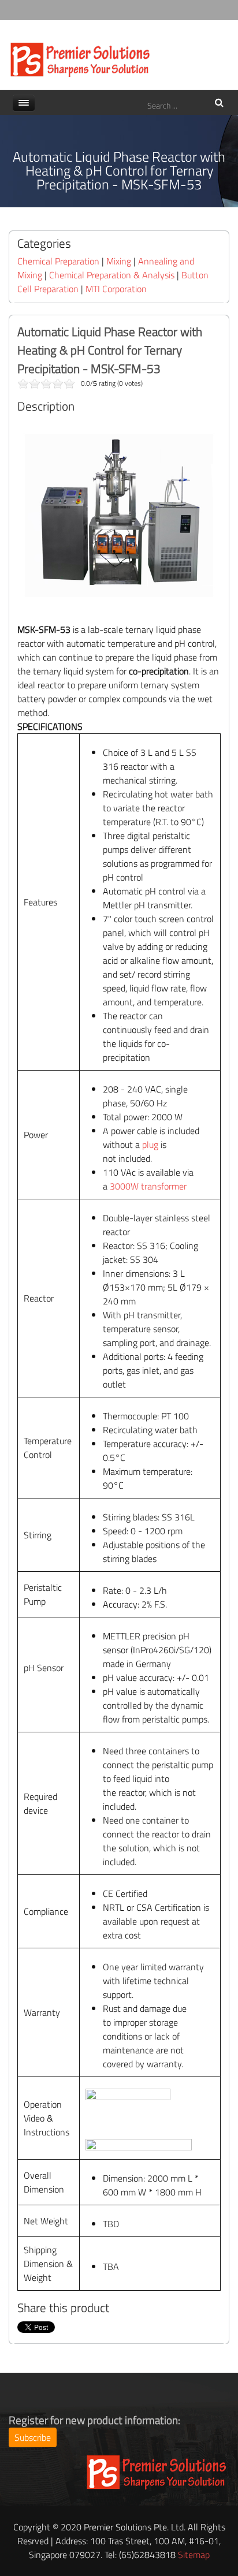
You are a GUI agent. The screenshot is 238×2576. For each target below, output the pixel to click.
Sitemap (194, 2555)
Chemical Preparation (58, 261)
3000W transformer (148, 1186)
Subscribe (33, 2437)
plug (150, 1145)
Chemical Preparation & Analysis (112, 275)
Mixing (119, 261)
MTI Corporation (116, 289)
